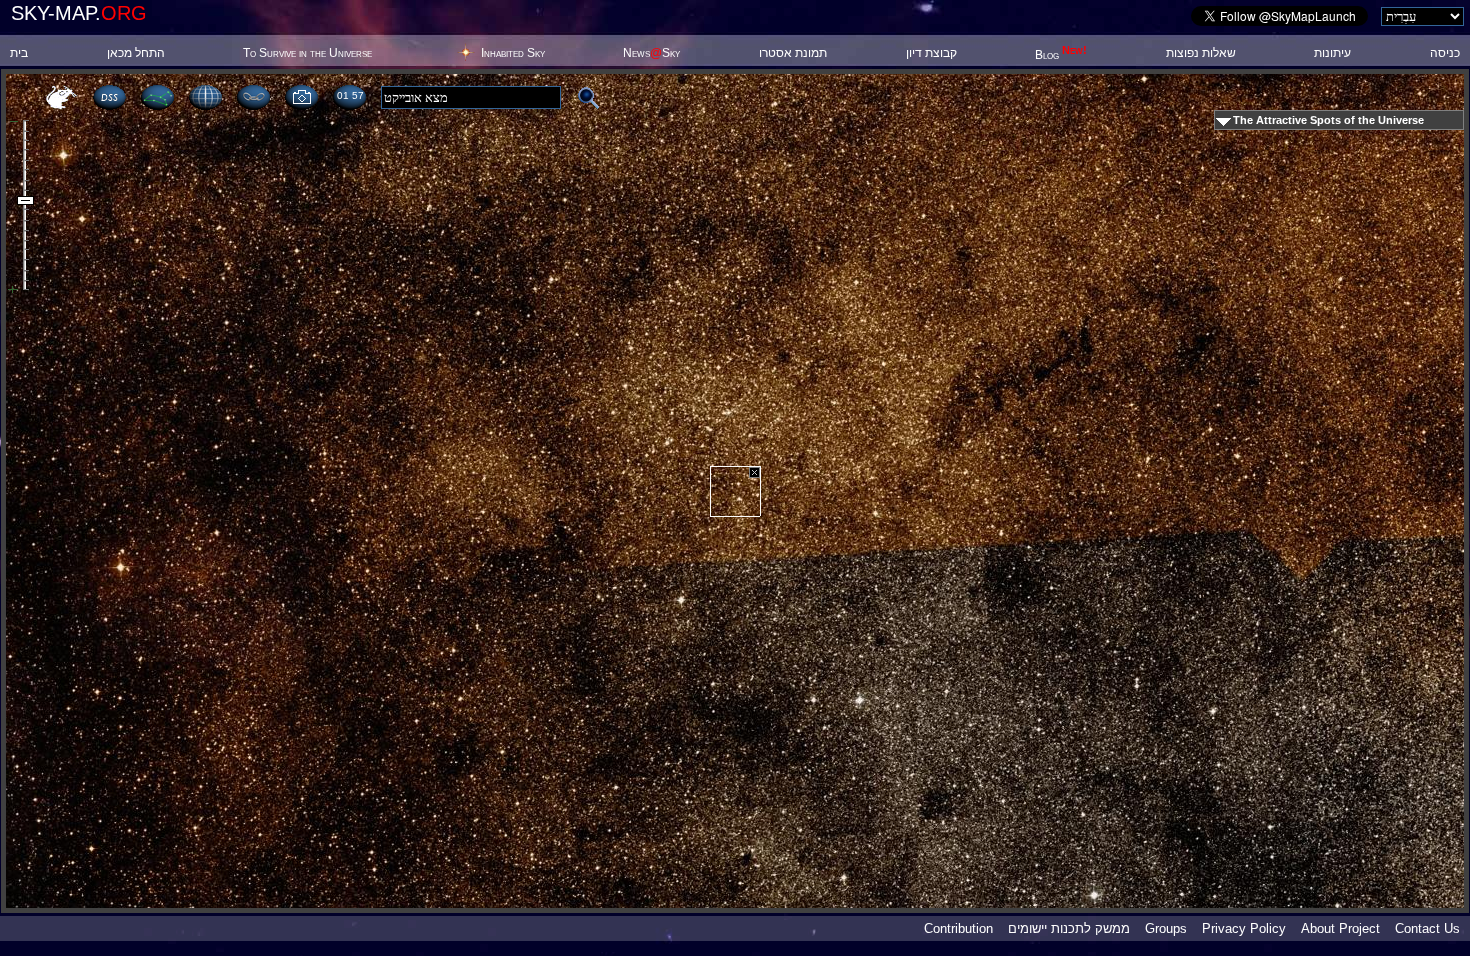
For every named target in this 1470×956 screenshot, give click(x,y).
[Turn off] (754, 472)
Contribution (958, 928)
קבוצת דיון (931, 53)
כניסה (1445, 53)
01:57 (350, 95)
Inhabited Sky (513, 53)
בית (19, 53)
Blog (1061, 55)
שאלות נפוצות (1201, 53)
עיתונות (1332, 53)
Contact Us (1427, 928)
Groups (1166, 928)
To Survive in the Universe (307, 53)
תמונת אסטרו (793, 53)
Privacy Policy (1244, 928)
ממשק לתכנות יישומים (1069, 928)
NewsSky (651, 53)
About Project (1340, 928)
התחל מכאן (136, 53)
